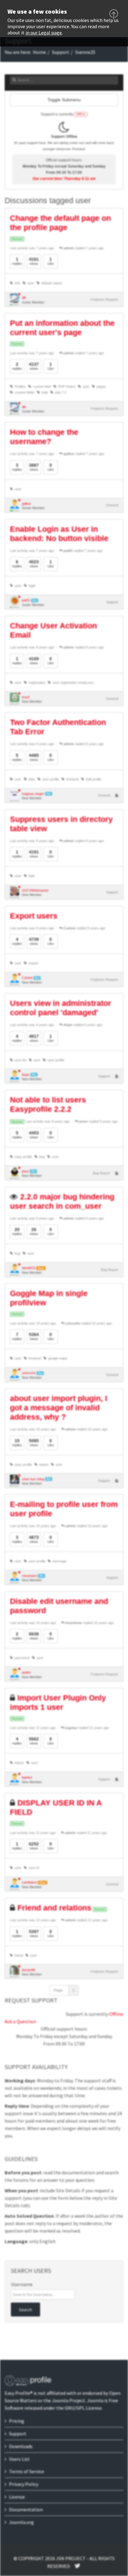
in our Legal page (44, 33)
